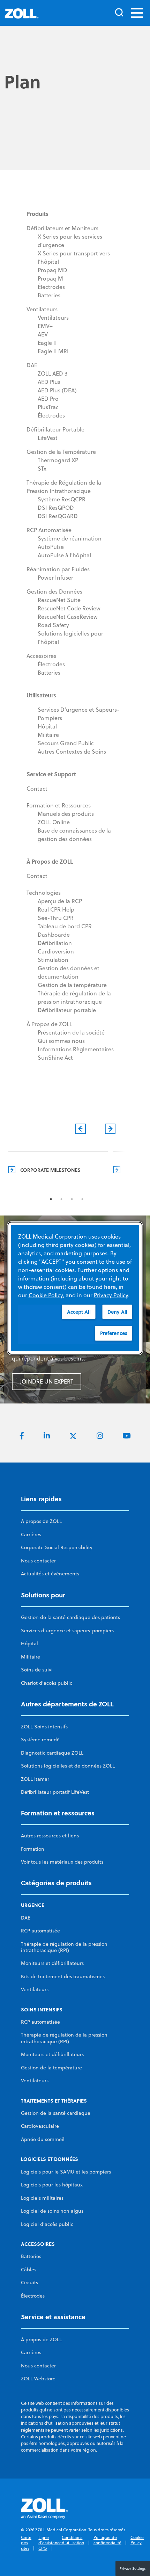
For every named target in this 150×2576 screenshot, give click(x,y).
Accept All (79, 1311)
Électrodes (33, 2296)
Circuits (29, 2283)
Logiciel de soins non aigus (52, 2211)
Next (110, 1129)
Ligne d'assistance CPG (50, 2543)
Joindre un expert (47, 1381)
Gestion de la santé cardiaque (56, 2113)
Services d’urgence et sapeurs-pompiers (67, 1631)
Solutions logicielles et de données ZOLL (68, 1766)
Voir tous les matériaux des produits (62, 1862)
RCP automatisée (40, 1931)
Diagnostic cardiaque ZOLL (52, 1753)
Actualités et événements (50, 1574)
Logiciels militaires (42, 2198)
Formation (33, 1849)
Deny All (117, 1311)
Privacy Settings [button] (133, 2568)
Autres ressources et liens (50, 1836)
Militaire (31, 1657)
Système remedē (40, 1740)
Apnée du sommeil (43, 2139)
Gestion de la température (51, 2068)
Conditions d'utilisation (73, 2540)
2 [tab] (61, 1199)
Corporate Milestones (50, 1170)
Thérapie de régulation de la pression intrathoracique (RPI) (64, 1947)
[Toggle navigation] (137, 13)
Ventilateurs (35, 1989)
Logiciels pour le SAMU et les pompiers (66, 2172)
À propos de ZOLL (41, 1521)
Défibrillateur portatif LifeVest (55, 1792)
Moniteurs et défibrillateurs (52, 1963)
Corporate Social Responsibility (57, 1547)
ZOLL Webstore (38, 2379)
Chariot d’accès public (47, 1683)
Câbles (29, 2270)
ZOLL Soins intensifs (44, 1727)
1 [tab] (51, 1199)
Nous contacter (38, 1561)
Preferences (114, 1333)
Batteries (31, 2256)
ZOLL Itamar (35, 1779)
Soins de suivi (37, 1670)
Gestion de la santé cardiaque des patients (70, 1617)
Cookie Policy (137, 2540)
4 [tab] (82, 1199)
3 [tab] (72, 1199)
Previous (80, 1129)
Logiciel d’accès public (47, 2224)
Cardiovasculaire (40, 2126)
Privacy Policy (111, 1295)
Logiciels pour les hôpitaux (52, 2185)
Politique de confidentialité (107, 2540)
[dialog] (75, 1288)
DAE (26, 1918)
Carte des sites (26, 2543)
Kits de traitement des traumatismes (63, 1976)
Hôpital (29, 1643)
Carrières (31, 1534)
